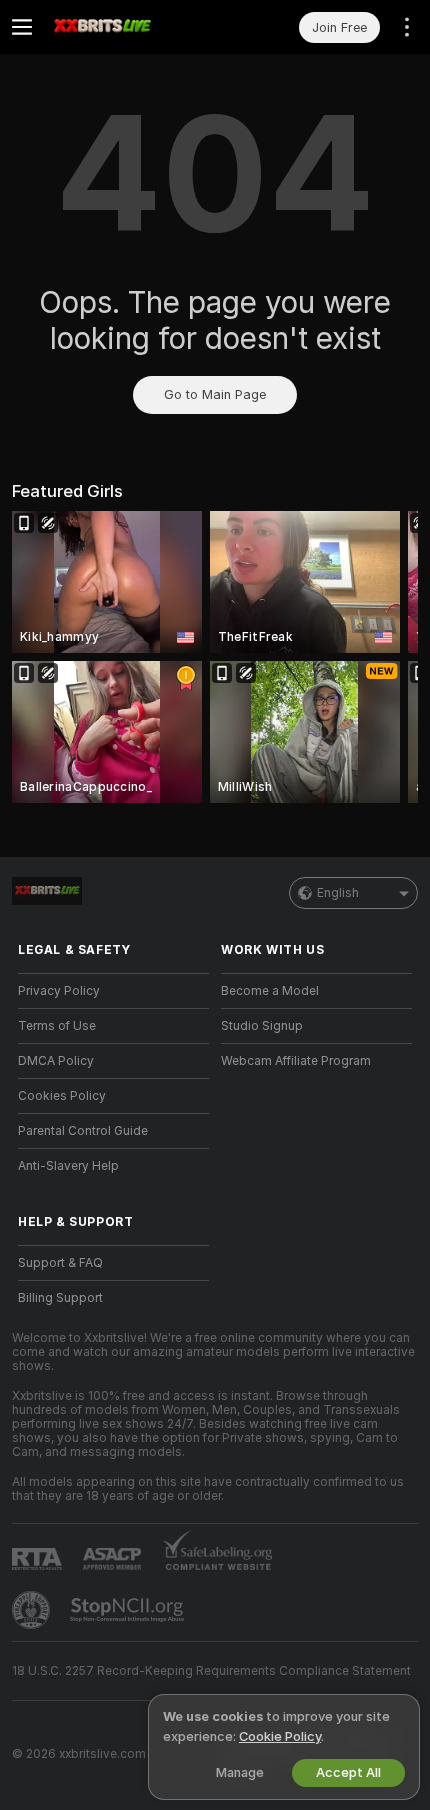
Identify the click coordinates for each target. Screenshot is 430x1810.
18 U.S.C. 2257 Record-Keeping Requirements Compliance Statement (211, 1671)
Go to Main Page (215, 394)
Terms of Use (57, 1026)
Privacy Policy (59, 991)
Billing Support (60, 1298)
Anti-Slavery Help (68, 1166)
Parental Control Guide (83, 1131)
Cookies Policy (62, 1096)
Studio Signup (262, 1026)
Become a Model (270, 991)
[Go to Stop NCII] (129, 1610)
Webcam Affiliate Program (296, 1061)
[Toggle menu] (22, 27)
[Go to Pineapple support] (33, 1610)
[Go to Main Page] (129, 27)
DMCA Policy (56, 1061)
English (338, 893)
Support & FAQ (60, 1263)
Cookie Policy (280, 1736)
